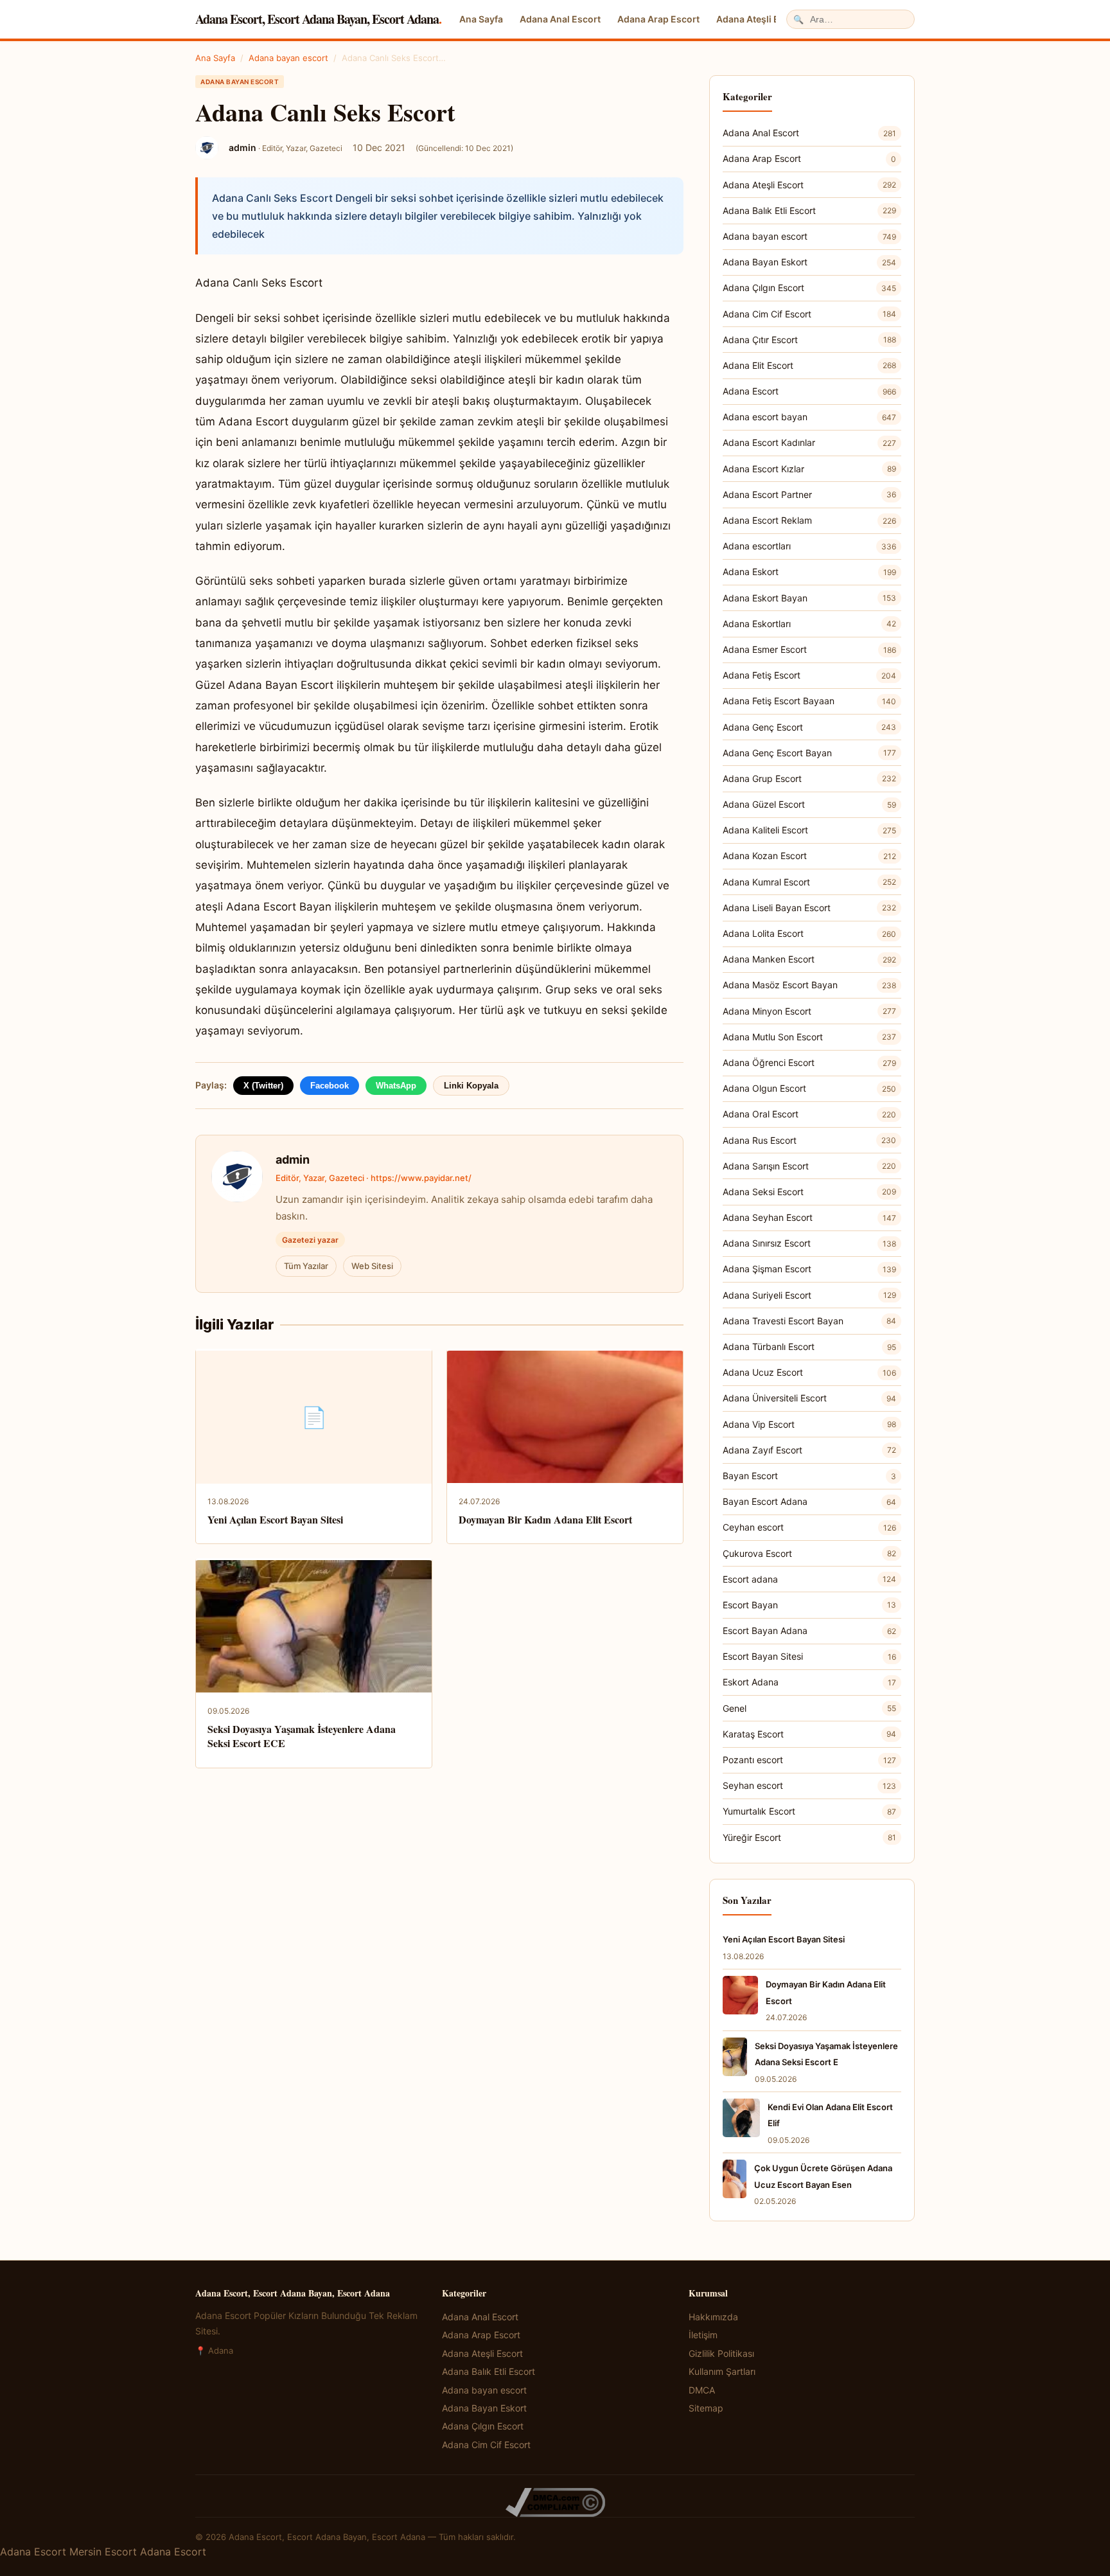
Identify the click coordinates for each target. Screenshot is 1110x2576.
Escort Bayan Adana (809, 1630)
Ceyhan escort (809, 1527)
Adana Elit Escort (809, 365)
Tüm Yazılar (306, 1266)
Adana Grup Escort (809, 778)
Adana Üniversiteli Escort (809, 1398)
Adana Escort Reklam (809, 520)
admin (293, 1159)
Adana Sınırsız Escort (809, 1243)
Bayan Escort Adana (809, 1501)
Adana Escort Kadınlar (809, 442)
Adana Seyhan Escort (809, 1217)
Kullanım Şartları (722, 2371)
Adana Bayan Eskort (809, 262)
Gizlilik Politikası (721, 2353)
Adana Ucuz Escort (809, 1372)
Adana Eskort (809, 572)
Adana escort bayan (809, 417)
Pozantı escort (809, 1760)
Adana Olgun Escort (809, 1088)
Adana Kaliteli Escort (809, 830)
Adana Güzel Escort (809, 804)
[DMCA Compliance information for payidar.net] (555, 2502)
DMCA (702, 2390)
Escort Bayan (809, 1605)
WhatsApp (396, 1086)
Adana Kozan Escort (809, 856)
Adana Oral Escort (809, 1114)
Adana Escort (809, 391)
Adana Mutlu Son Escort (809, 1037)
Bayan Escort (809, 1476)
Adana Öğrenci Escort (809, 1062)
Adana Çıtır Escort (809, 340)
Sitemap (706, 2408)
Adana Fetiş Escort (809, 675)
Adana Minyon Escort (809, 1011)
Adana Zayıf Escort (809, 1450)
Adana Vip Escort (809, 1424)
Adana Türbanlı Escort (809, 1346)
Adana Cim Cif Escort (809, 314)
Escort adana (809, 1579)
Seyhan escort (809, 1785)
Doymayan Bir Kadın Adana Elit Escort (545, 1519)
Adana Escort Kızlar (809, 469)
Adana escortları (809, 546)
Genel (809, 1708)
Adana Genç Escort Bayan (809, 753)
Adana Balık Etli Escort (809, 210)
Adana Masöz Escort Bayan (809, 985)
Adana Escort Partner (809, 494)
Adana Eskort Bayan (809, 598)
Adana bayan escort (288, 58)
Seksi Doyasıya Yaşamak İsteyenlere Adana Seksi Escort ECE (302, 1736)
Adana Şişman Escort (809, 1269)
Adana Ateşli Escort (759, 19)
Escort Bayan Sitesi (809, 1656)
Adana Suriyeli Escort (809, 1295)
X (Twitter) (263, 1086)
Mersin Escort (103, 2552)
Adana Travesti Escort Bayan (809, 1321)
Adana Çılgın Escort (809, 288)
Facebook (330, 1086)
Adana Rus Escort (809, 1140)
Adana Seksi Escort (809, 1192)
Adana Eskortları (809, 624)
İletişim (703, 2335)
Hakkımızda (713, 2317)
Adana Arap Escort (658, 19)
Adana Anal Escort (560, 19)
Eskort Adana (809, 1682)
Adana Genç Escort (809, 727)
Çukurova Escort (809, 1553)
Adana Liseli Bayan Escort (809, 908)
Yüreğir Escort (809, 1837)
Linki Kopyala (471, 1086)
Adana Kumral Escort (809, 882)
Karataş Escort (809, 1734)
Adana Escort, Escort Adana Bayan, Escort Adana (318, 19)
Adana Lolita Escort (809, 933)
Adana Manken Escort (809, 959)
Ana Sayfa (481, 19)
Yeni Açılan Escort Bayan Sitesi (275, 1519)
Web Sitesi (372, 1266)
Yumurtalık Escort (809, 1811)
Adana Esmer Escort (809, 649)
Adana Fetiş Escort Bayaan (809, 701)
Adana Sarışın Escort (809, 1166)
